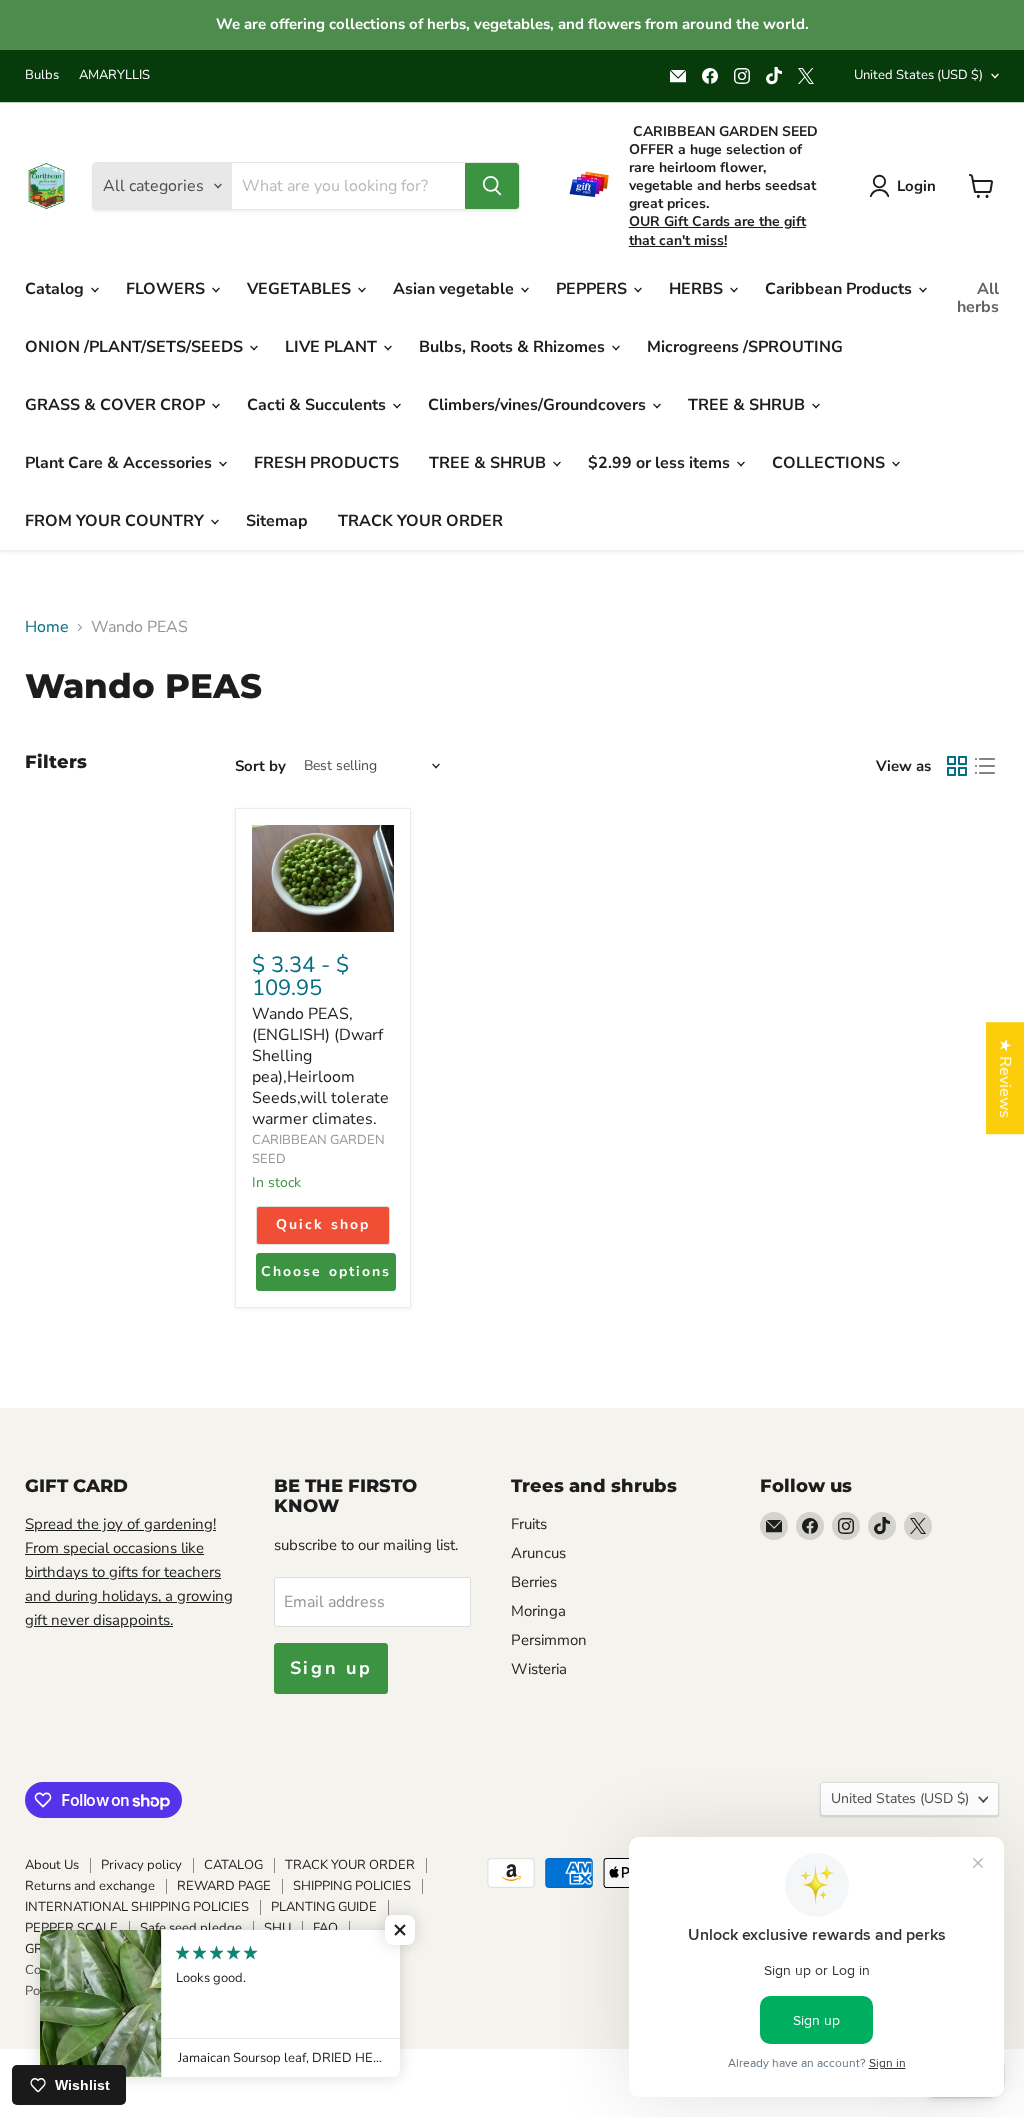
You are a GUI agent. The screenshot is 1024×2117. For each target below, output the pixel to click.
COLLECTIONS (830, 463)
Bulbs (42, 75)
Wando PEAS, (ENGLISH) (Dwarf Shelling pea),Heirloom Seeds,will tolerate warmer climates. (320, 1066)
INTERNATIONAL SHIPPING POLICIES (137, 1907)
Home (47, 627)
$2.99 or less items (661, 463)
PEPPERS (593, 289)
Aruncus (538, 1553)
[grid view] (957, 766)
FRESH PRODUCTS (326, 463)
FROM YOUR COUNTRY (116, 521)
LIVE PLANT (333, 347)
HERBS (698, 289)
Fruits (529, 1524)
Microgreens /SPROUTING (745, 347)
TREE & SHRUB (748, 405)
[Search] (492, 186)
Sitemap (277, 521)
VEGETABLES (301, 289)
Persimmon (549, 1640)
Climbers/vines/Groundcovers (539, 405)
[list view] (985, 766)
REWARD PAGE (224, 1886)
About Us (52, 1865)
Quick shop (323, 1224)
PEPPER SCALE (71, 1928)
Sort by (260, 766)
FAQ (325, 1928)
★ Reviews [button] (1005, 1078)
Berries (534, 1582)
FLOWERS (167, 289)
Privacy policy (141, 1865)
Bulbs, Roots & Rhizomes (514, 347)
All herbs (978, 298)
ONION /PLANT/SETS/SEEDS (136, 347)
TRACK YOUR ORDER (420, 521)
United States (918, 75)
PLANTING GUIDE (324, 1907)
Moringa (538, 1611)
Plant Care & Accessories (120, 463)
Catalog (56, 289)
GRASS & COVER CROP (117, 405)
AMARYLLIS (114, 75)
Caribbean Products (840, 289)
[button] (400, 1930)
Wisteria (539, 1669)
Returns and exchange (90, 1886)
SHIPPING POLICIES (352, 1886)
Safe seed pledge (191, 1928)
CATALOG (233, 1865)
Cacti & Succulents (318, 405)
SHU (277, 1928)
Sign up (331, 1668)
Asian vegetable (455, 289)
